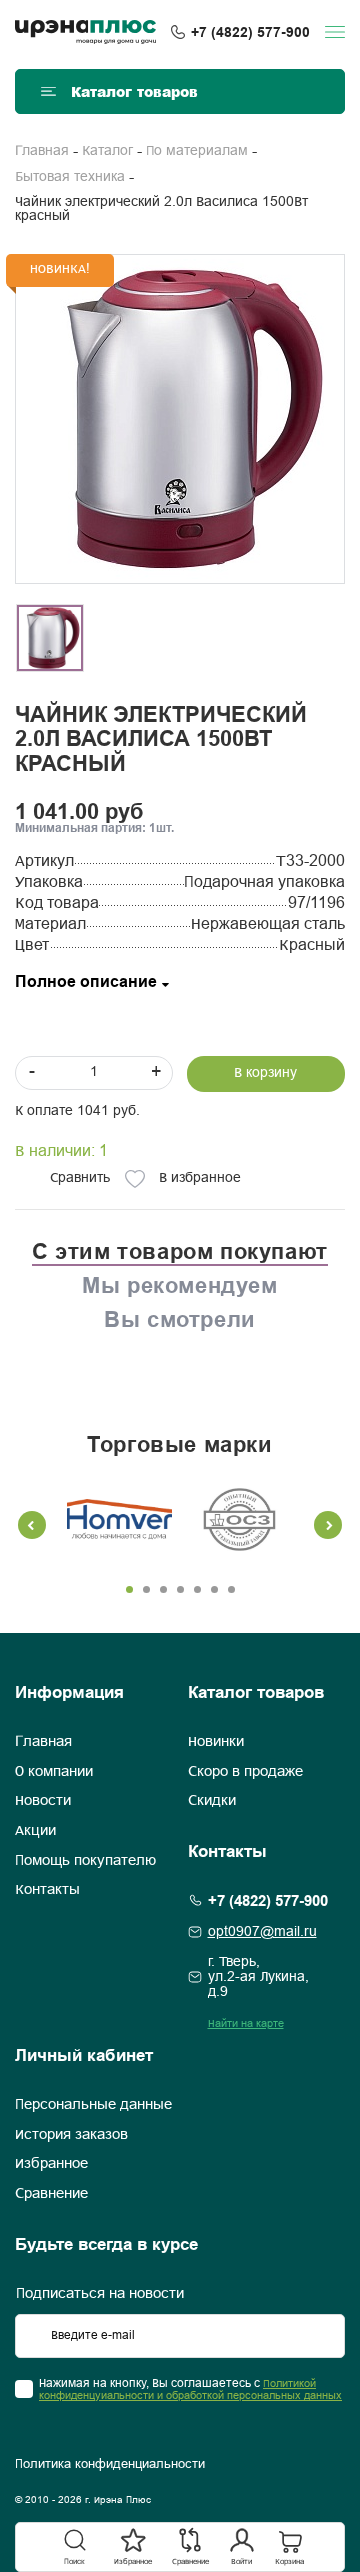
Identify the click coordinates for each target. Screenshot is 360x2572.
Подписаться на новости (100, 2294)
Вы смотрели (180, 1319)
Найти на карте (246, 2024)
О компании (54, 1772)
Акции (35, 1831)
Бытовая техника (70, 177)
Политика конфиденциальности (110, 2465)
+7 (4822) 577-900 (250, 32)
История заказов (71, 2135)
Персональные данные (93, 2105)
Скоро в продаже (245, 1772)
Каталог (107, 151)
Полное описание (86, 982)
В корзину (265, 1073)
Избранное (51, 2164)
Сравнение (51, 2194)
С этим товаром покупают (180, 1251)
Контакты (47, 1890)
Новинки (216, 1742)
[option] (180, 419)
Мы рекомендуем (179, 1285)
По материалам (197, 151)
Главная (42, 151)
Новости (43, 1801)
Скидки (212, 1801)
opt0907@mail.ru (262, 1932)
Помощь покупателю (85, 1861)
